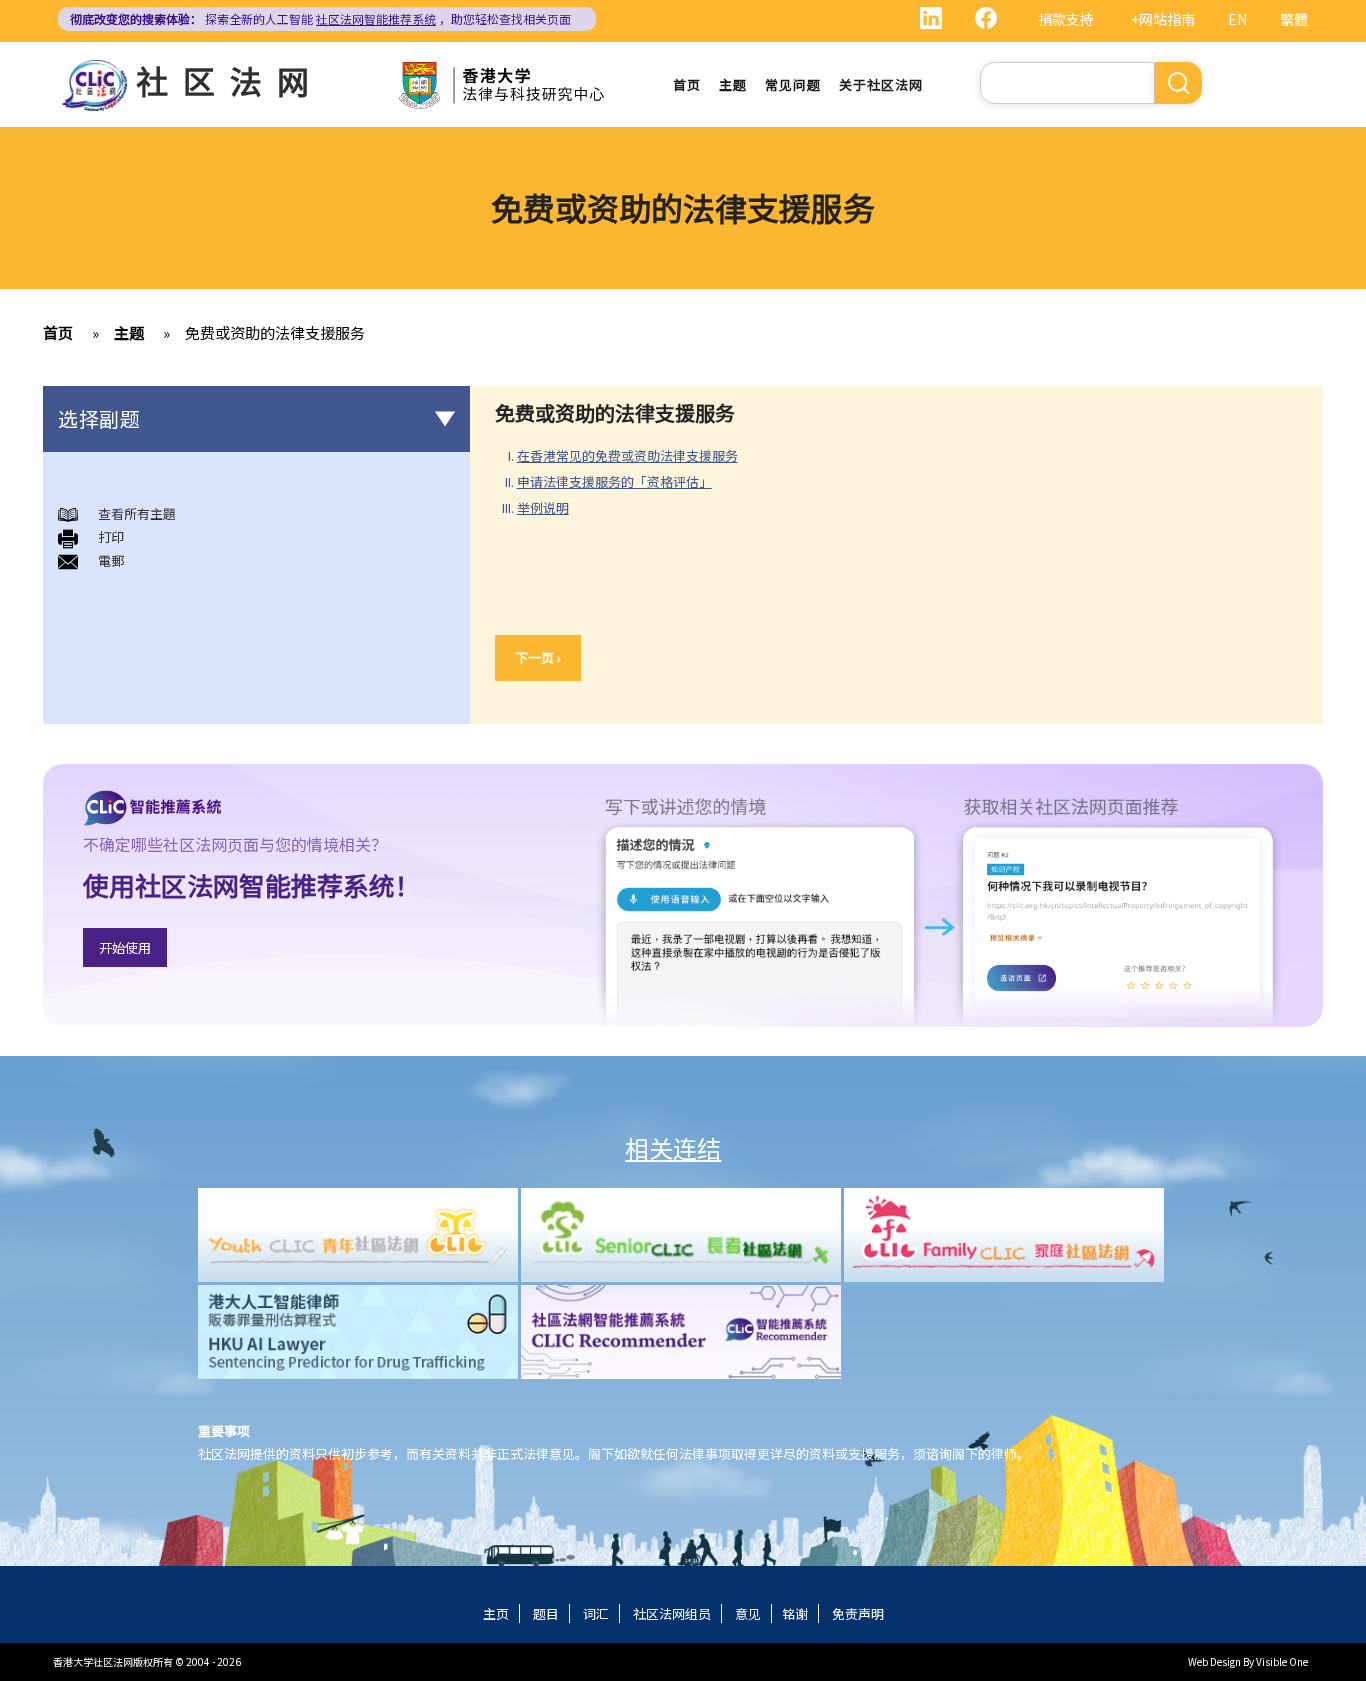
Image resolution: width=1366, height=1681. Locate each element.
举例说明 (543, 507)
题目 (546, 1613)
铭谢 (795, 1613)
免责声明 (858, 1613)
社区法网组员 (672, 1613)
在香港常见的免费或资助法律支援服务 (627, 455)
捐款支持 (1066, 19)
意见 (748, 1613)
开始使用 (125, 947)
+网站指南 (1163, 19)
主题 (733, 84)
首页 (687, 84)
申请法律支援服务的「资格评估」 (614, 481)
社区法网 (230, 80)
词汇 (596, 1613)
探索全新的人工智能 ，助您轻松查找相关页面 (320, 18)
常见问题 (793, 84)
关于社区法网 (881, 84)
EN (1237, 19)
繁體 (1294, 19)
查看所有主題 (137, 513)
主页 (496, 1613)
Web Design (1214, 1661)
